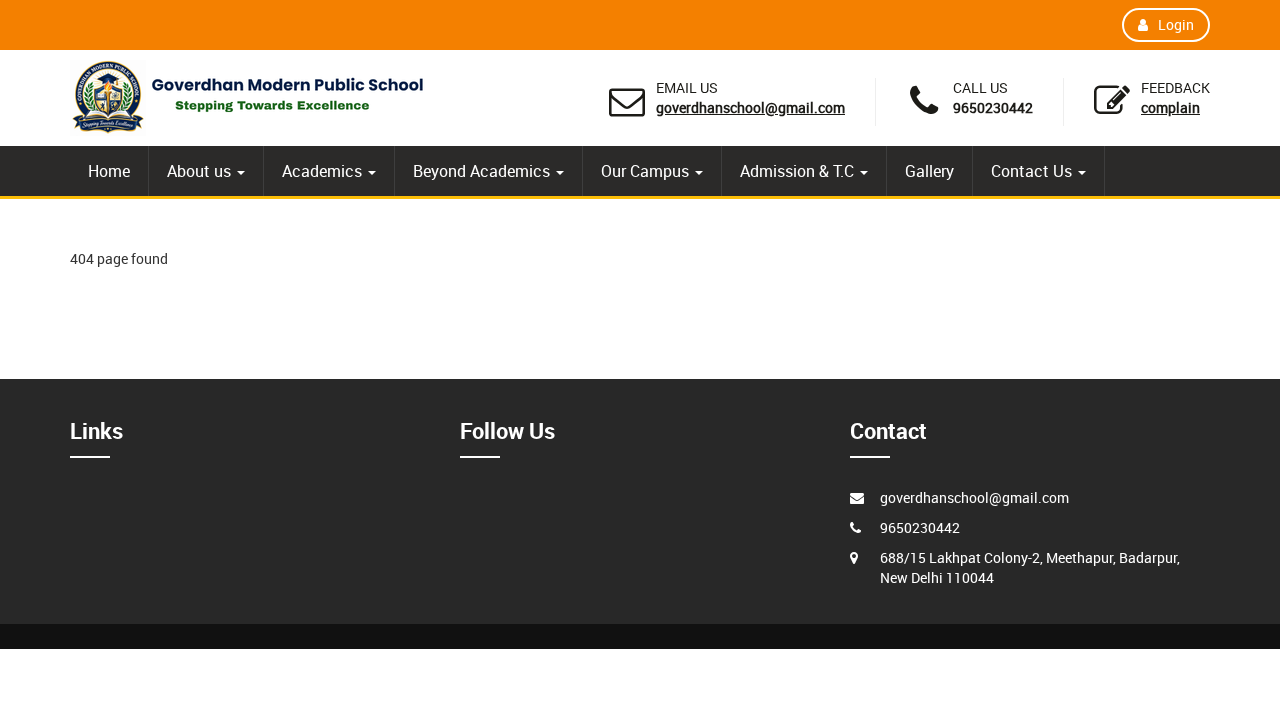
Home (109, 171)
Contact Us (1033, 171)
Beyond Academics (483, 171)
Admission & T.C (799, 171)
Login (1176, 24)
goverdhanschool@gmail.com (750, 107)
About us (201, 171)
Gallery (929, 171)
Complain (1170, 107)
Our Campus (647, 171)
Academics (324, 171)
